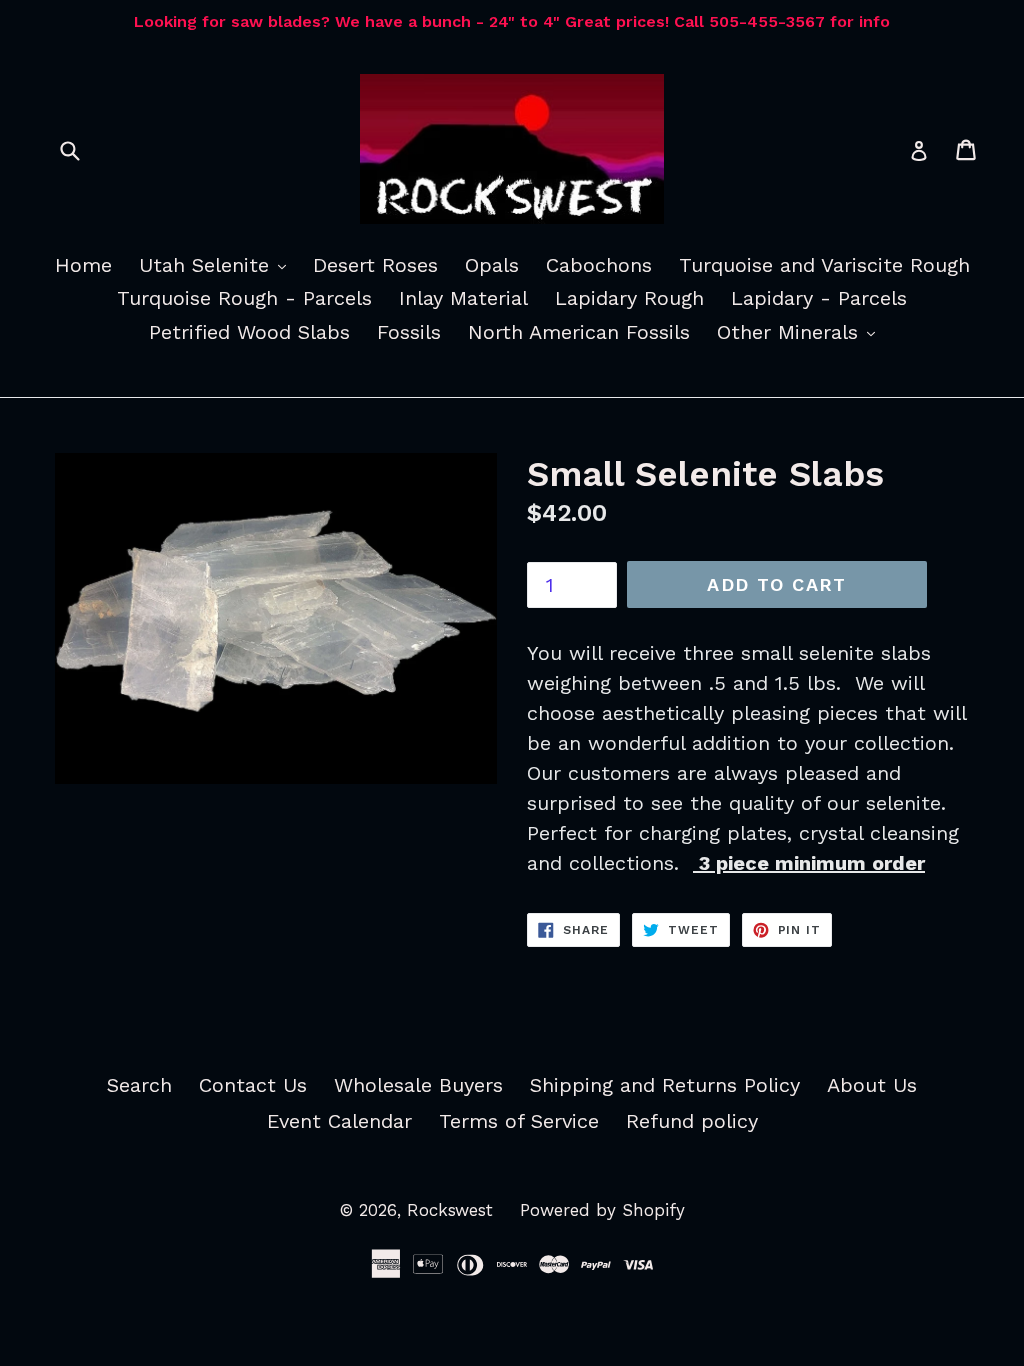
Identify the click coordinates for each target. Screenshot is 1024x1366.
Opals (492, 265)
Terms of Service (519, 1121)
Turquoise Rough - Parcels (244, 298)
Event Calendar (339, 1121)
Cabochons (599, 265)
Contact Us (253, 1085)
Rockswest (450, 1210)
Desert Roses (375, 265)
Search (139, 1085)
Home (83, 265)
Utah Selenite (217, 264)
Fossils (409, 332)
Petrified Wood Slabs (249, 332)
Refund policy (692, 1121)
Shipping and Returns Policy (665, 1085)
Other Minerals (801, 331)
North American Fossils (579, 332)
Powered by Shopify (602, 1210)
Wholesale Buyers (418, 1085)
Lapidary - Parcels (819, 298)
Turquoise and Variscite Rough (824, 265)
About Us (872, 1085)
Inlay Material (463, 298)
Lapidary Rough (629, 298)
